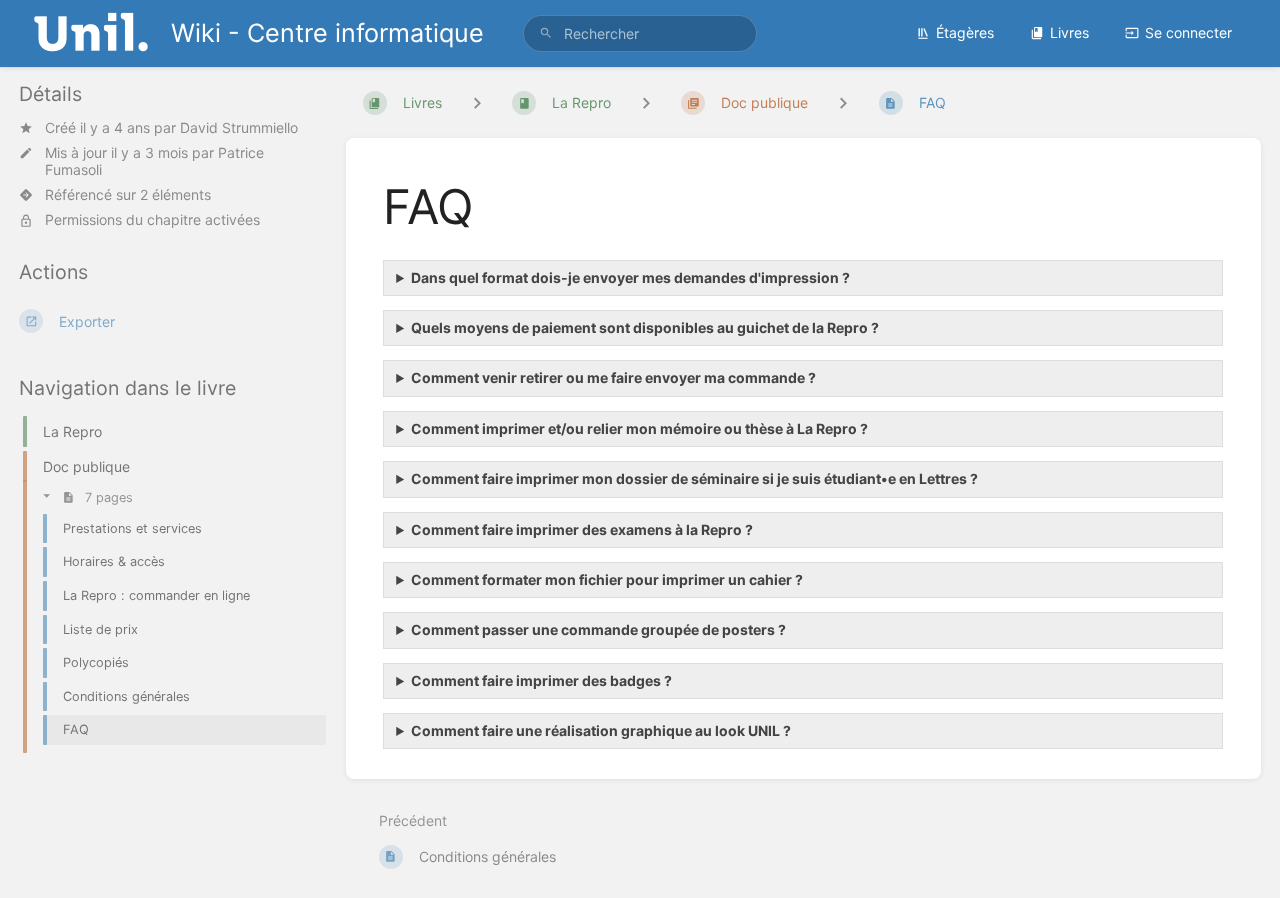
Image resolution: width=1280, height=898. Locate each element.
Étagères (965, 32)
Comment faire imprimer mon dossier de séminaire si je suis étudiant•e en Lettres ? (694, 478)
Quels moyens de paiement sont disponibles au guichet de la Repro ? (645, 327)
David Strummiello (239, 127)
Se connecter (1188, 32)
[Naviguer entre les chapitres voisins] (646, 102)
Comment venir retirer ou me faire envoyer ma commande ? (613, 377)
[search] (640, 33)
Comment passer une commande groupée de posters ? (598, 629)
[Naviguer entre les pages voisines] (843, 102)
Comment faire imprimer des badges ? (541, 680)
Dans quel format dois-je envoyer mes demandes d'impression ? (630, 277)
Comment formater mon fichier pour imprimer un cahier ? (607, 579)
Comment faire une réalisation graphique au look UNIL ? (601, 730)
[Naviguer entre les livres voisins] (477, 102)
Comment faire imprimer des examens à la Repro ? (582, 529)
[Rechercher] (546, 33)
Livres (1069, 32)
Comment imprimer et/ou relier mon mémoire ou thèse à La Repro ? (639, 428)
